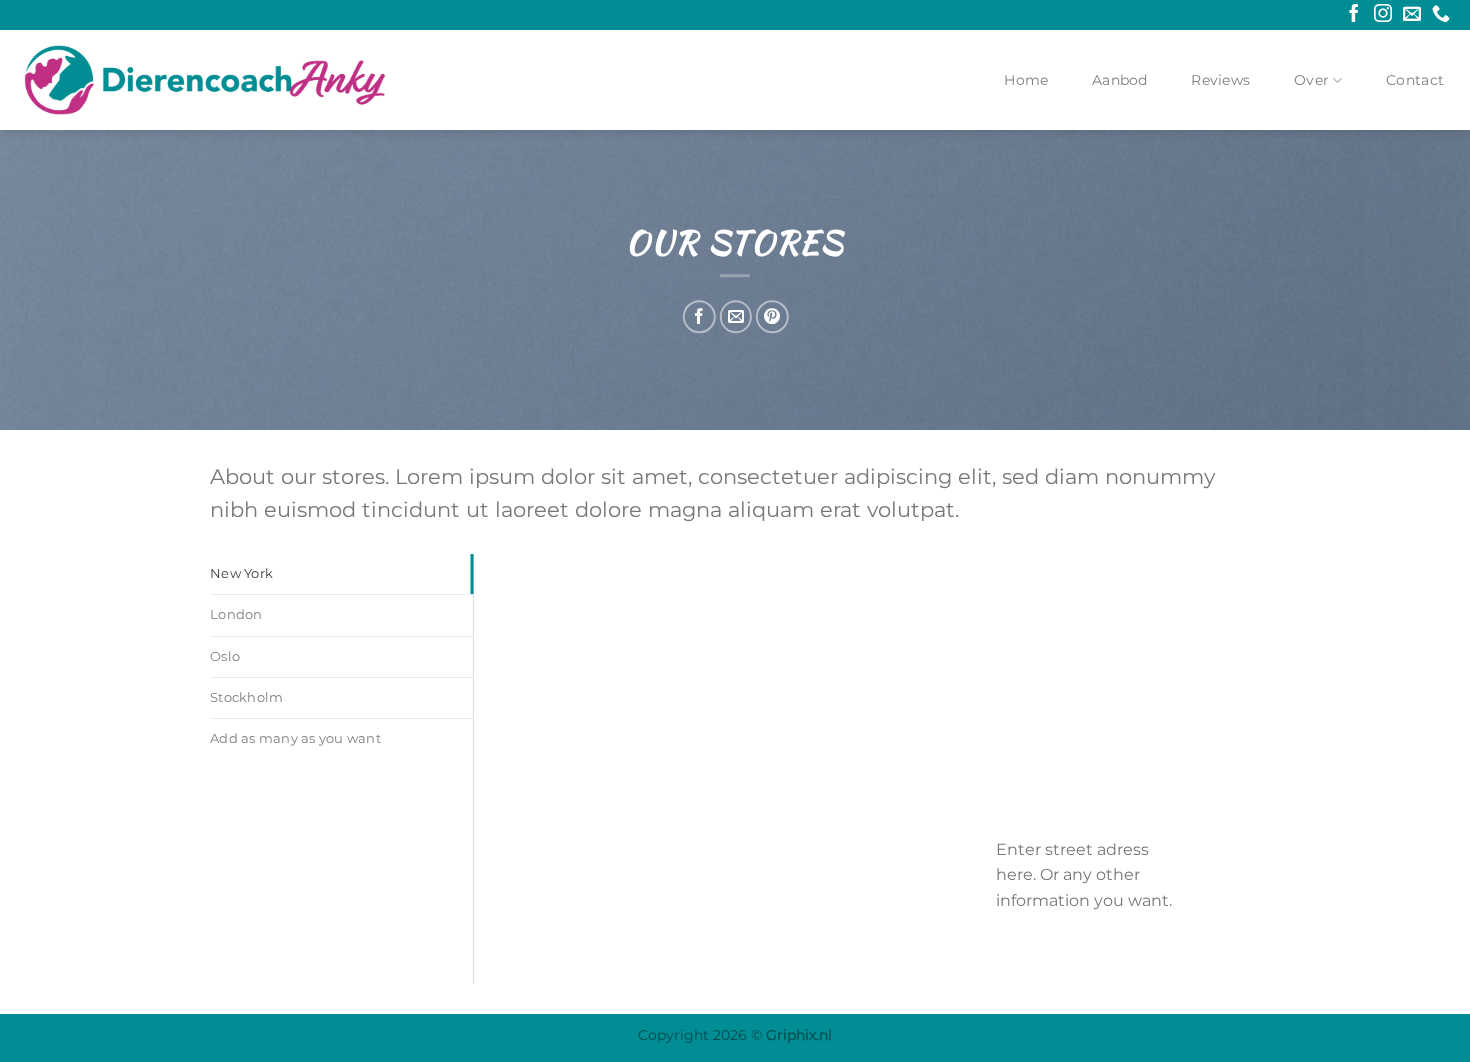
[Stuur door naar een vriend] (735, 316)
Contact (1415, 80)
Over (1311, 80)
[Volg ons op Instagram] (1383, 15)
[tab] (341, 574)
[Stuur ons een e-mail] (1412, 15)
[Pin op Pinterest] (771, 316)
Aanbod (1120, 80)
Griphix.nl (799, 1035)
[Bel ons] (1441, 15)
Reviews (1220, 80)
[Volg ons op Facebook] (1354, 15)
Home (1026, 80)
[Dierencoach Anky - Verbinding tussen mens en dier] (205, 79)
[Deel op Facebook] (699, 316)
